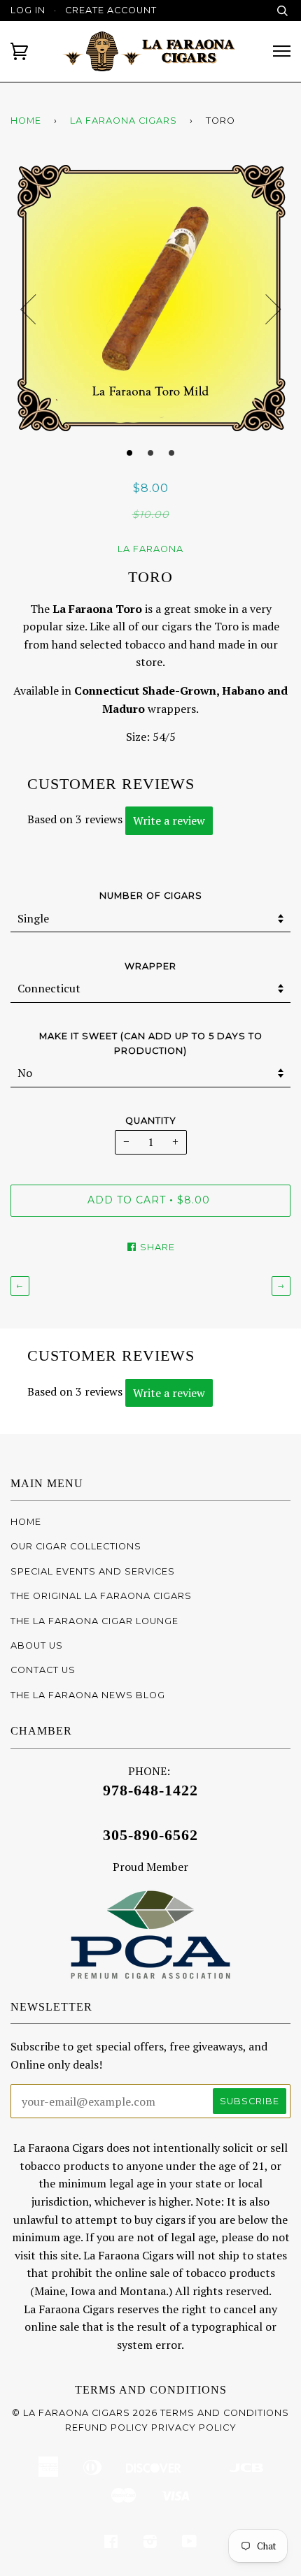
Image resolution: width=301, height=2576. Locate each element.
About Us (37, 1645)
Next (273, 310)
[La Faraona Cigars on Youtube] (190, 2544)
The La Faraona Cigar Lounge (94, 1621)
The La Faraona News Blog (88, 1695)
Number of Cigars (151, 896)
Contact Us (43, 1670)
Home (26, 121)
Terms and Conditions (151, 2390)
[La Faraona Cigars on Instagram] (150, 2544)
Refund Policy (107, 2427)
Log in (28, 10)
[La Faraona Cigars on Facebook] (111, 2544)
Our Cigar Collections (76, 1546)
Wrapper (150, 966)
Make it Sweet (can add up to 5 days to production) (151, 1043)
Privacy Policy (194, 2427)
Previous (28, 310)
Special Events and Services (93, 1571)
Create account (111, 10)
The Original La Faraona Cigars (101, 1596)
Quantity (151, 1121)
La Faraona (150, 549)
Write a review (169, 820)
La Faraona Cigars (124, 121)
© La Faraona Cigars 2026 (85, 2413)
